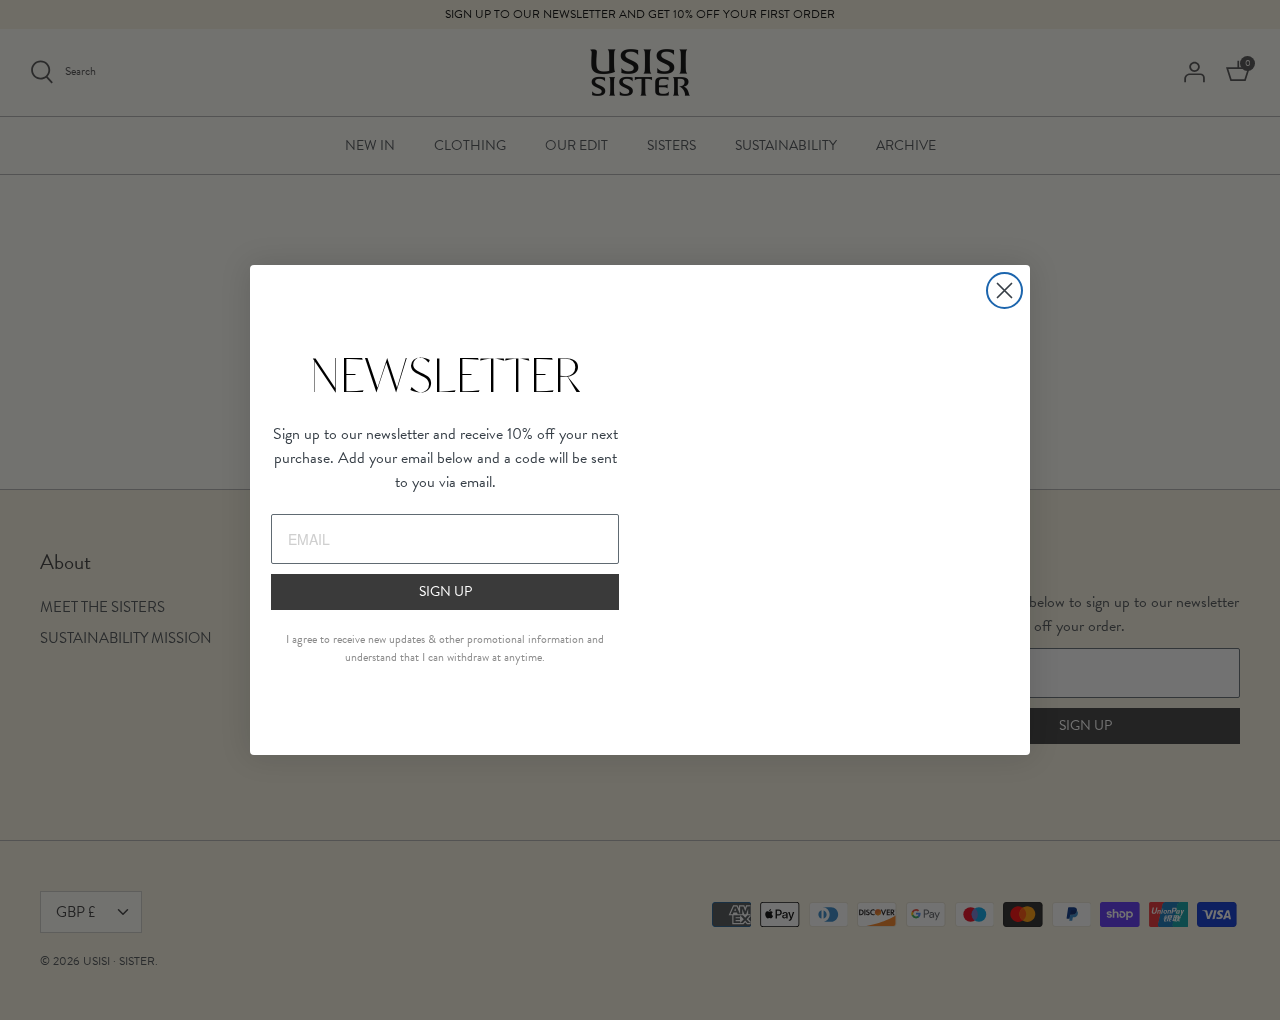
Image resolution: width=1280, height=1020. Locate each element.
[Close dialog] (1004, 290)
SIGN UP (445, 591)
